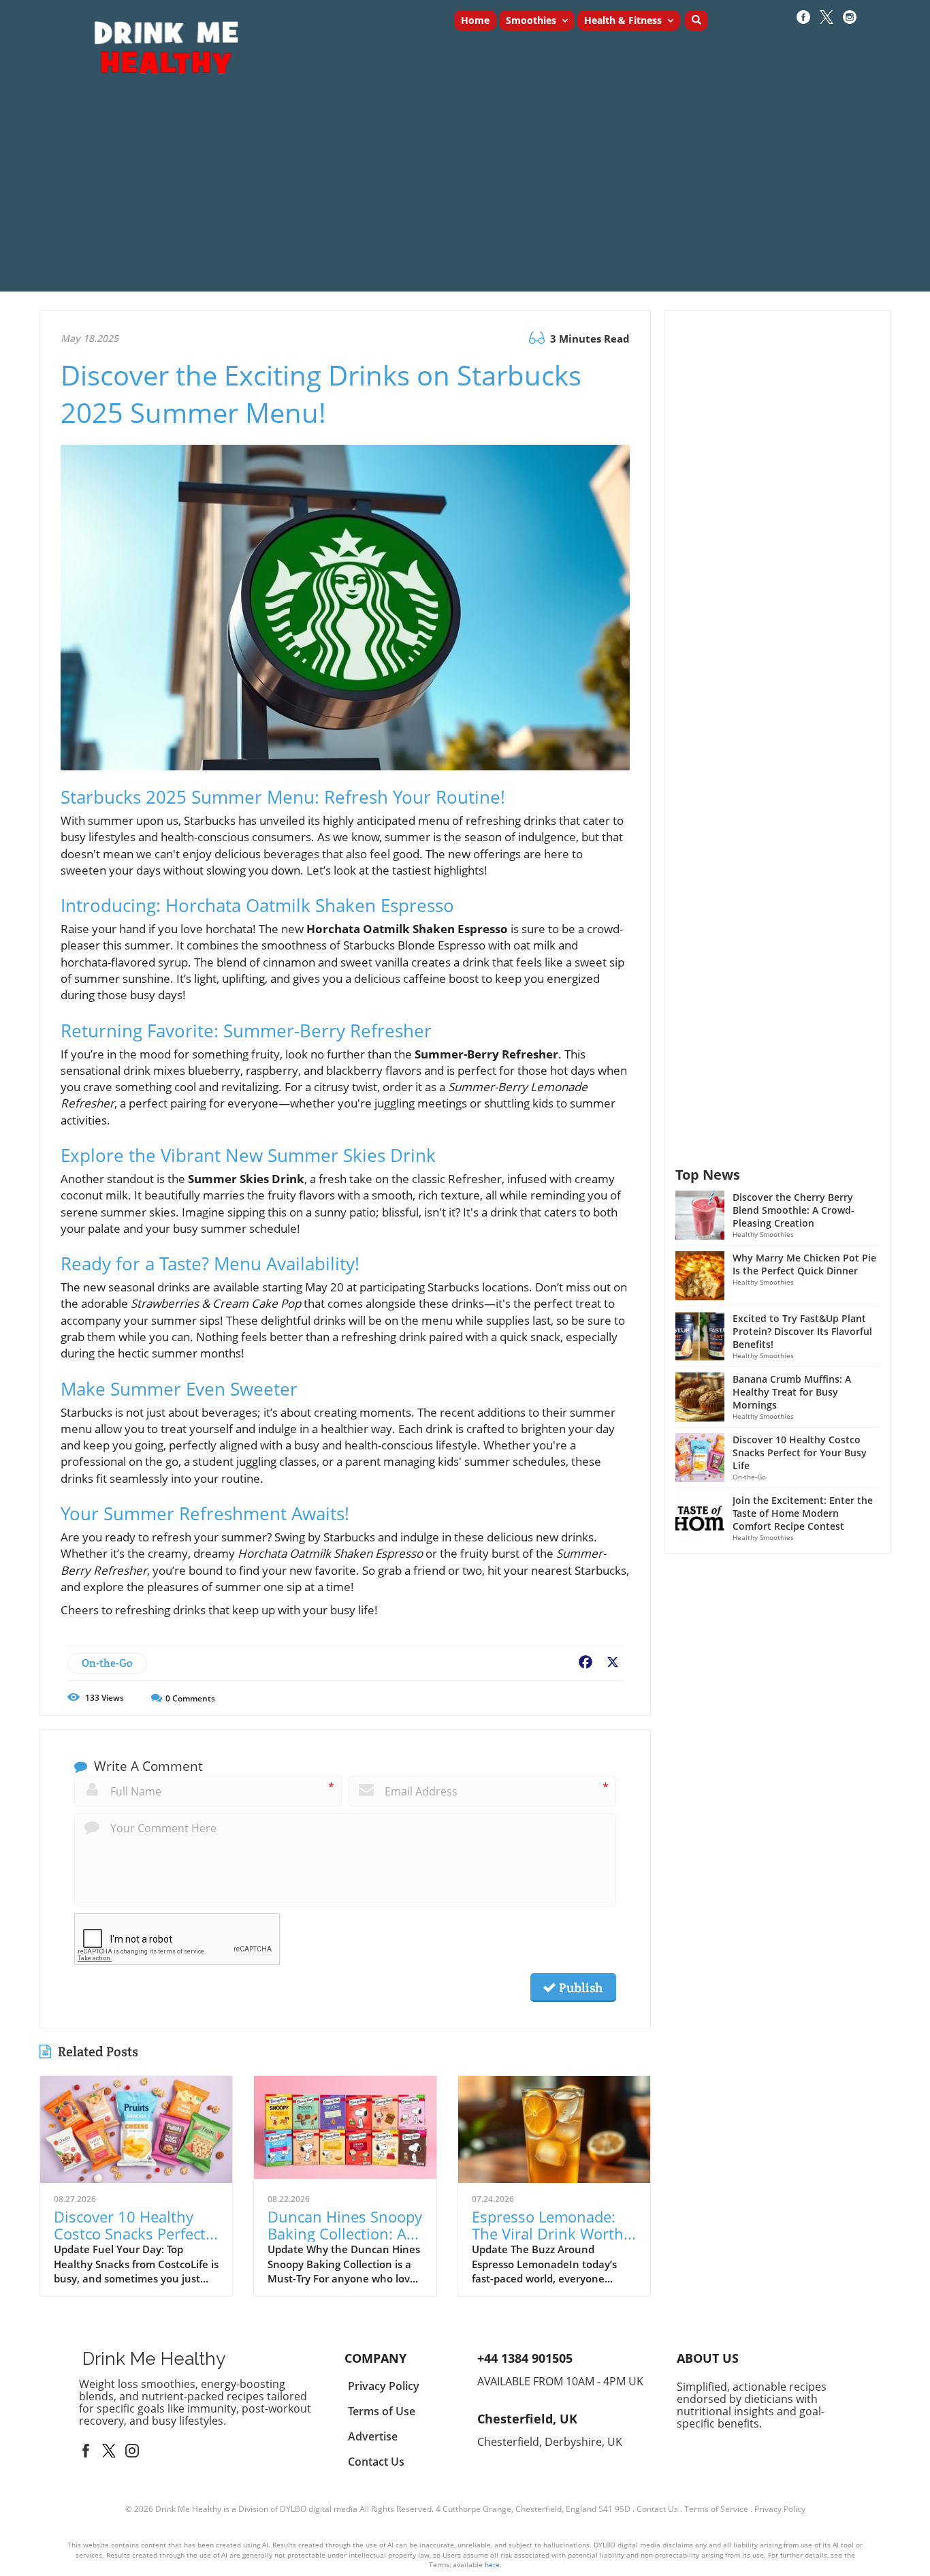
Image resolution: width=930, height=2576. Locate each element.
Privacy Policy (780, 2509)
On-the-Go (107, 1663)
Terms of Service (716, 2509)
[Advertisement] (465, 196)
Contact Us (657, 2509)
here (492, 2564)
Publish (579, 1988)
